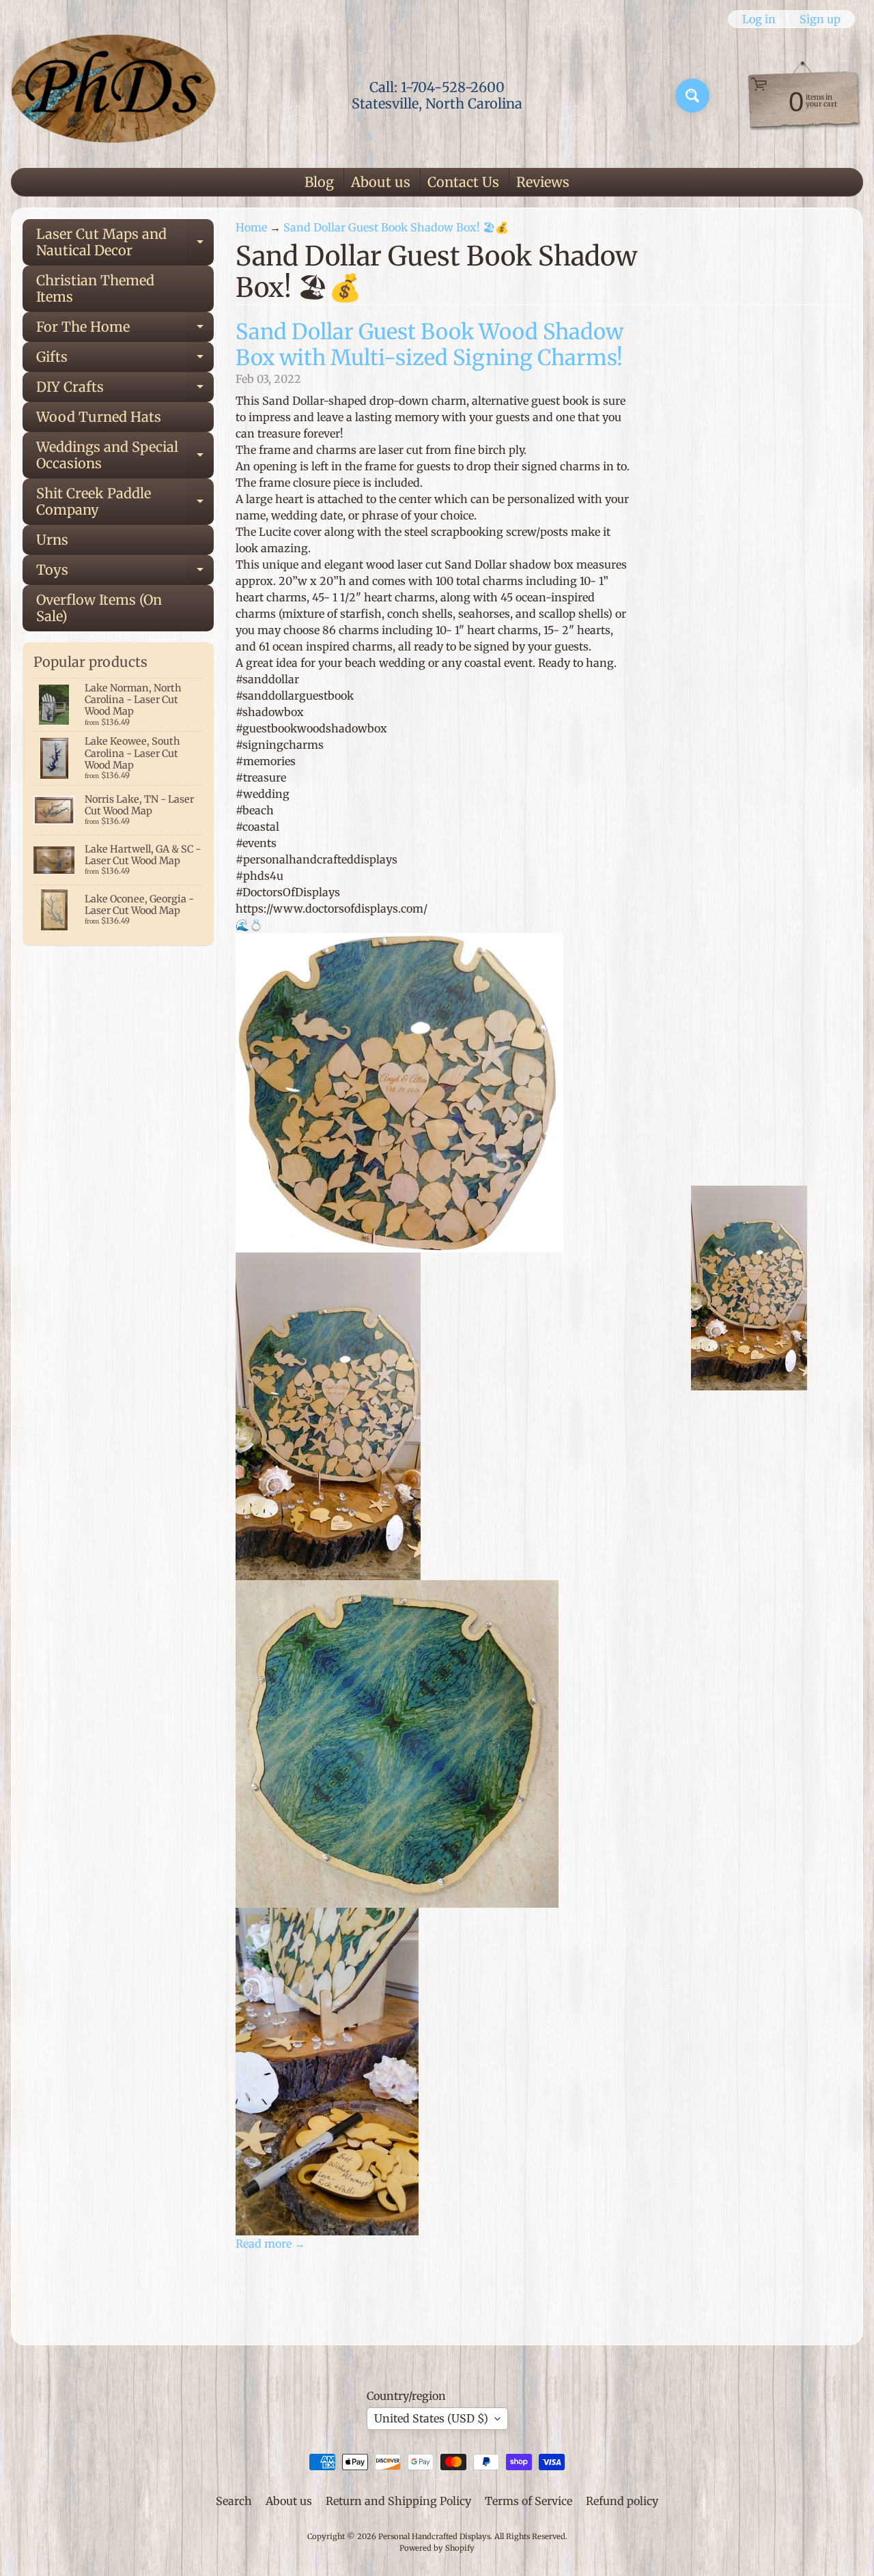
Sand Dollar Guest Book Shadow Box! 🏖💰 (396, 227)
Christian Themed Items (95, 288)
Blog (319, 182)
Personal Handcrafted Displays (434, 2536)
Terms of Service (528, 2501)
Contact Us (463, 182)
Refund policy (622, 2501)
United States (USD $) (431, 2418)
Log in (759, 19)
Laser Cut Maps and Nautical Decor (125, 243)
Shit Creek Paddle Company (125, 502)
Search (234, 2501)
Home (251, 227)
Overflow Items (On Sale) (99, 608)
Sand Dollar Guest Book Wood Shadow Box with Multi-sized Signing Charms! (429, 345)
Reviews (543, 182)
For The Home (125, 330)
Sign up (820, 19)
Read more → (270, 2244)
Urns (52, 540)
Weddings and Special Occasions (125, 456)
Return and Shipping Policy (398, 2501)
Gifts (125, 360)
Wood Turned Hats (99, 417)
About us (381, 182)
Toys (125, 573)
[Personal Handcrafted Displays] (113, 96)
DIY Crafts (125, 390)
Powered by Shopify (437, 2548)
